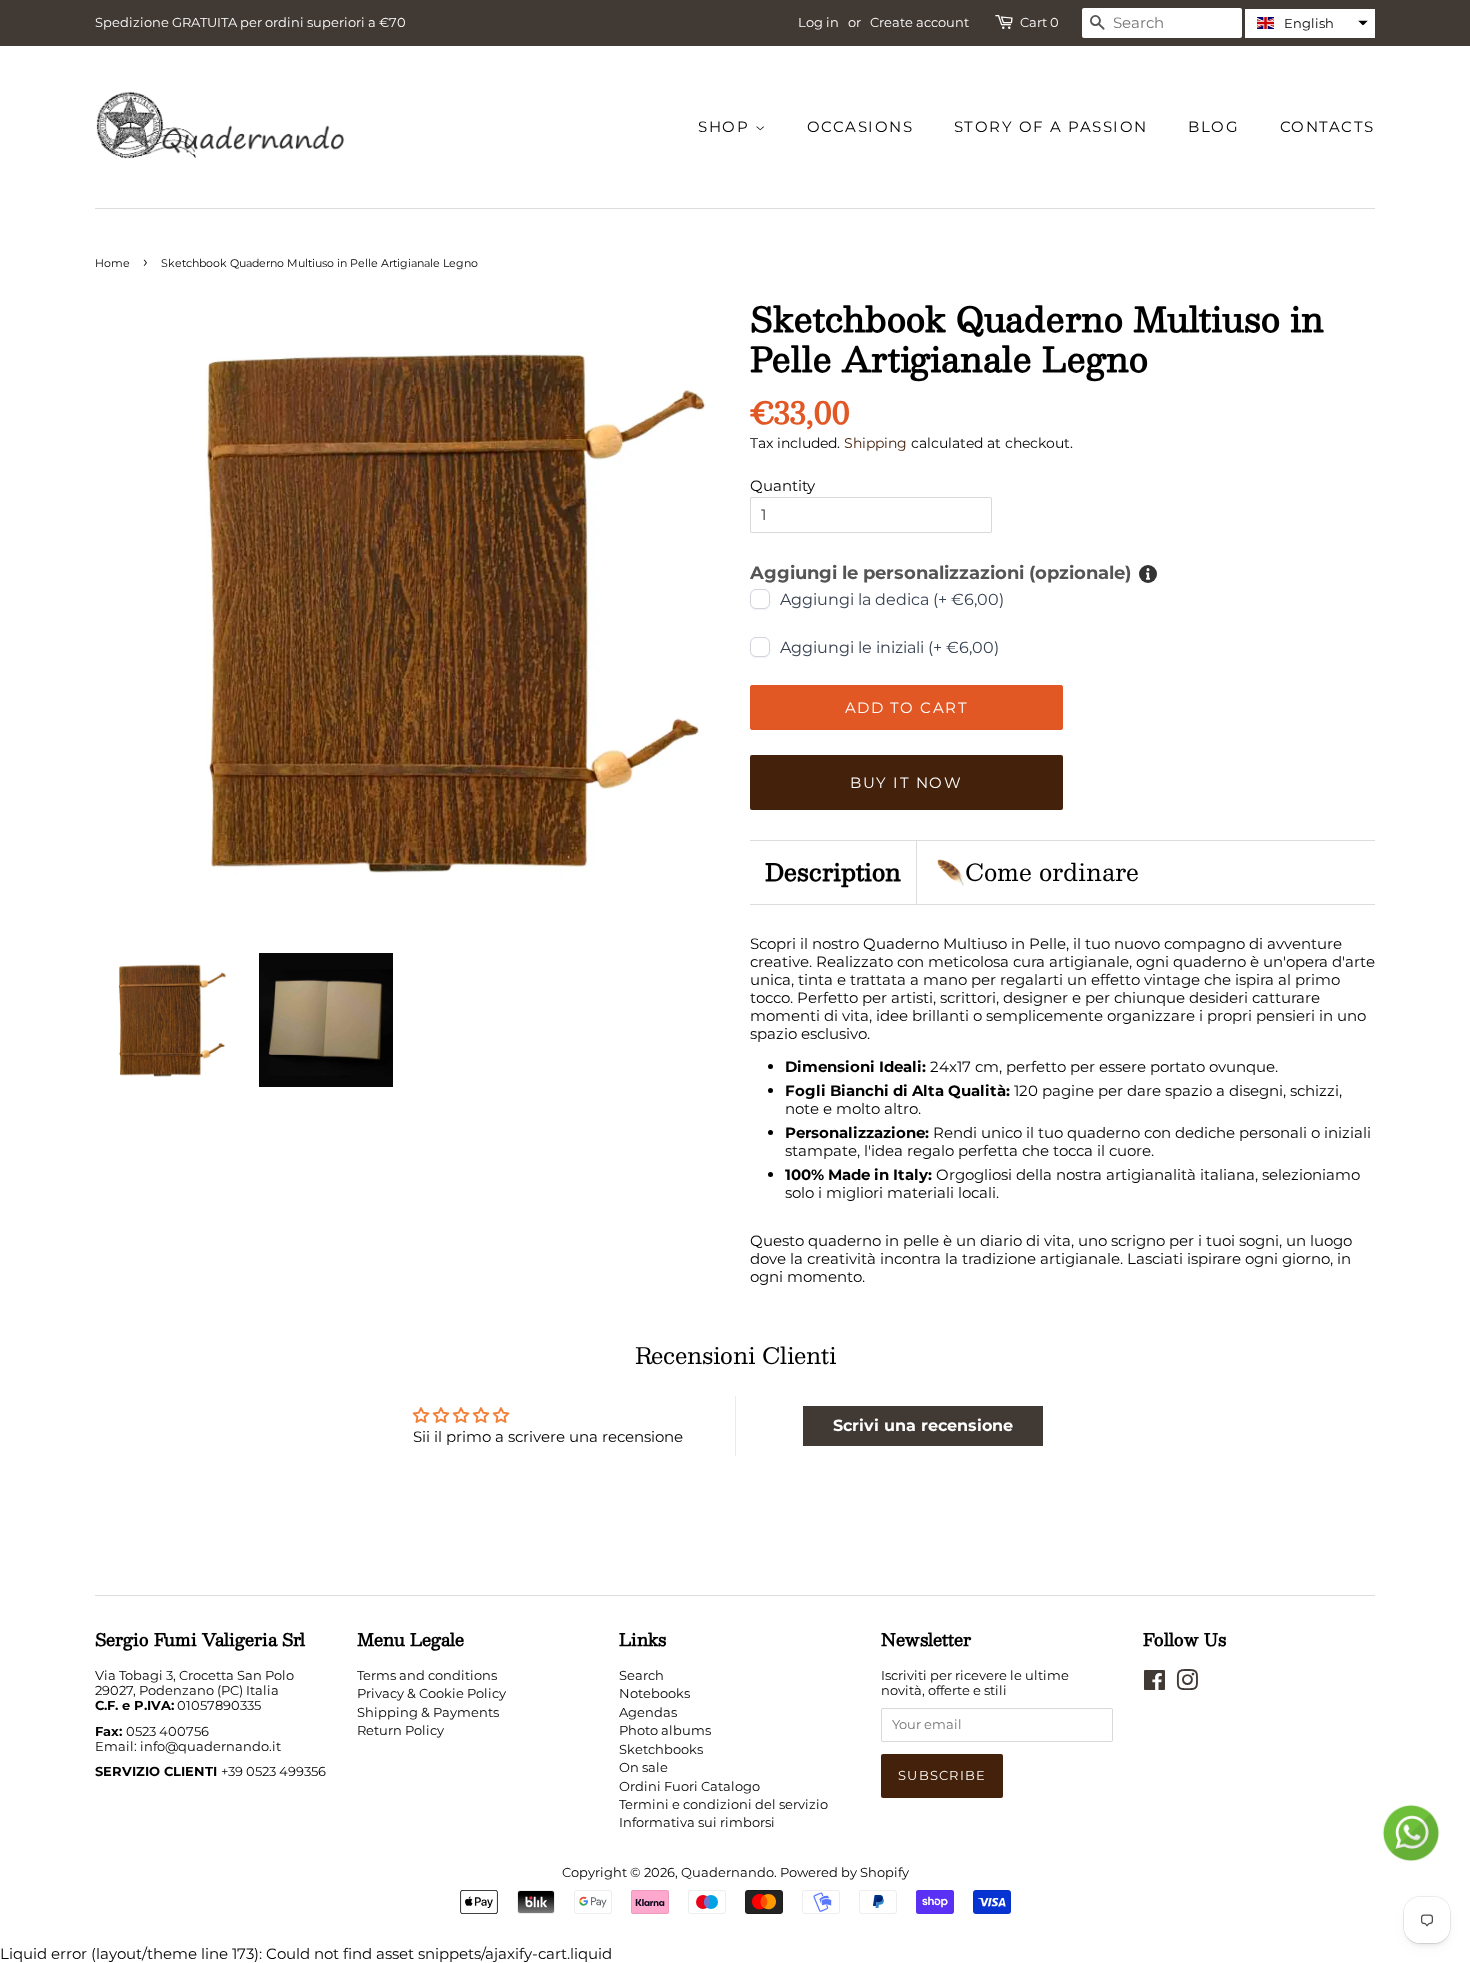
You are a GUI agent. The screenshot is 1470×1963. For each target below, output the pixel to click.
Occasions (860, 126)
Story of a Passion (1051, 126)
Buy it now (906, 782)
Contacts (1327, 126)
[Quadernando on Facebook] (1154, 1684)
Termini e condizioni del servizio (723, 1804)
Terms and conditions (427, 1675)
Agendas (648, 1712)
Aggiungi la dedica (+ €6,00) (892, 599)
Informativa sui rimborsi (697, 1822)
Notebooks (654, 1693)
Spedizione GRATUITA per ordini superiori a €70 (250, 22)
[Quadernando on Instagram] (1187, 1684)
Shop (726, 126)
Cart (1039, 22)
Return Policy (400, 1730)
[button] (1310, 23)
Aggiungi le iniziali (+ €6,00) (889, 647)
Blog (1213, 126)
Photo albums (665, 1730)
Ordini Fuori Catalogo (689, 1786)
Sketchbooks (661, 1749)
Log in (818, 22)
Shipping (875, 443)
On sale (643, 1767)
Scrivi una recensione (923, 1425)
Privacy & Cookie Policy (431, 1693)
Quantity (782, 486)
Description (833, 872)
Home (112, 263)
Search (641, 1675)
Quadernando (727, 1872)
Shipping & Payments (428, 1712)
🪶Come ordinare (1037, 872)
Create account (919, 22)
